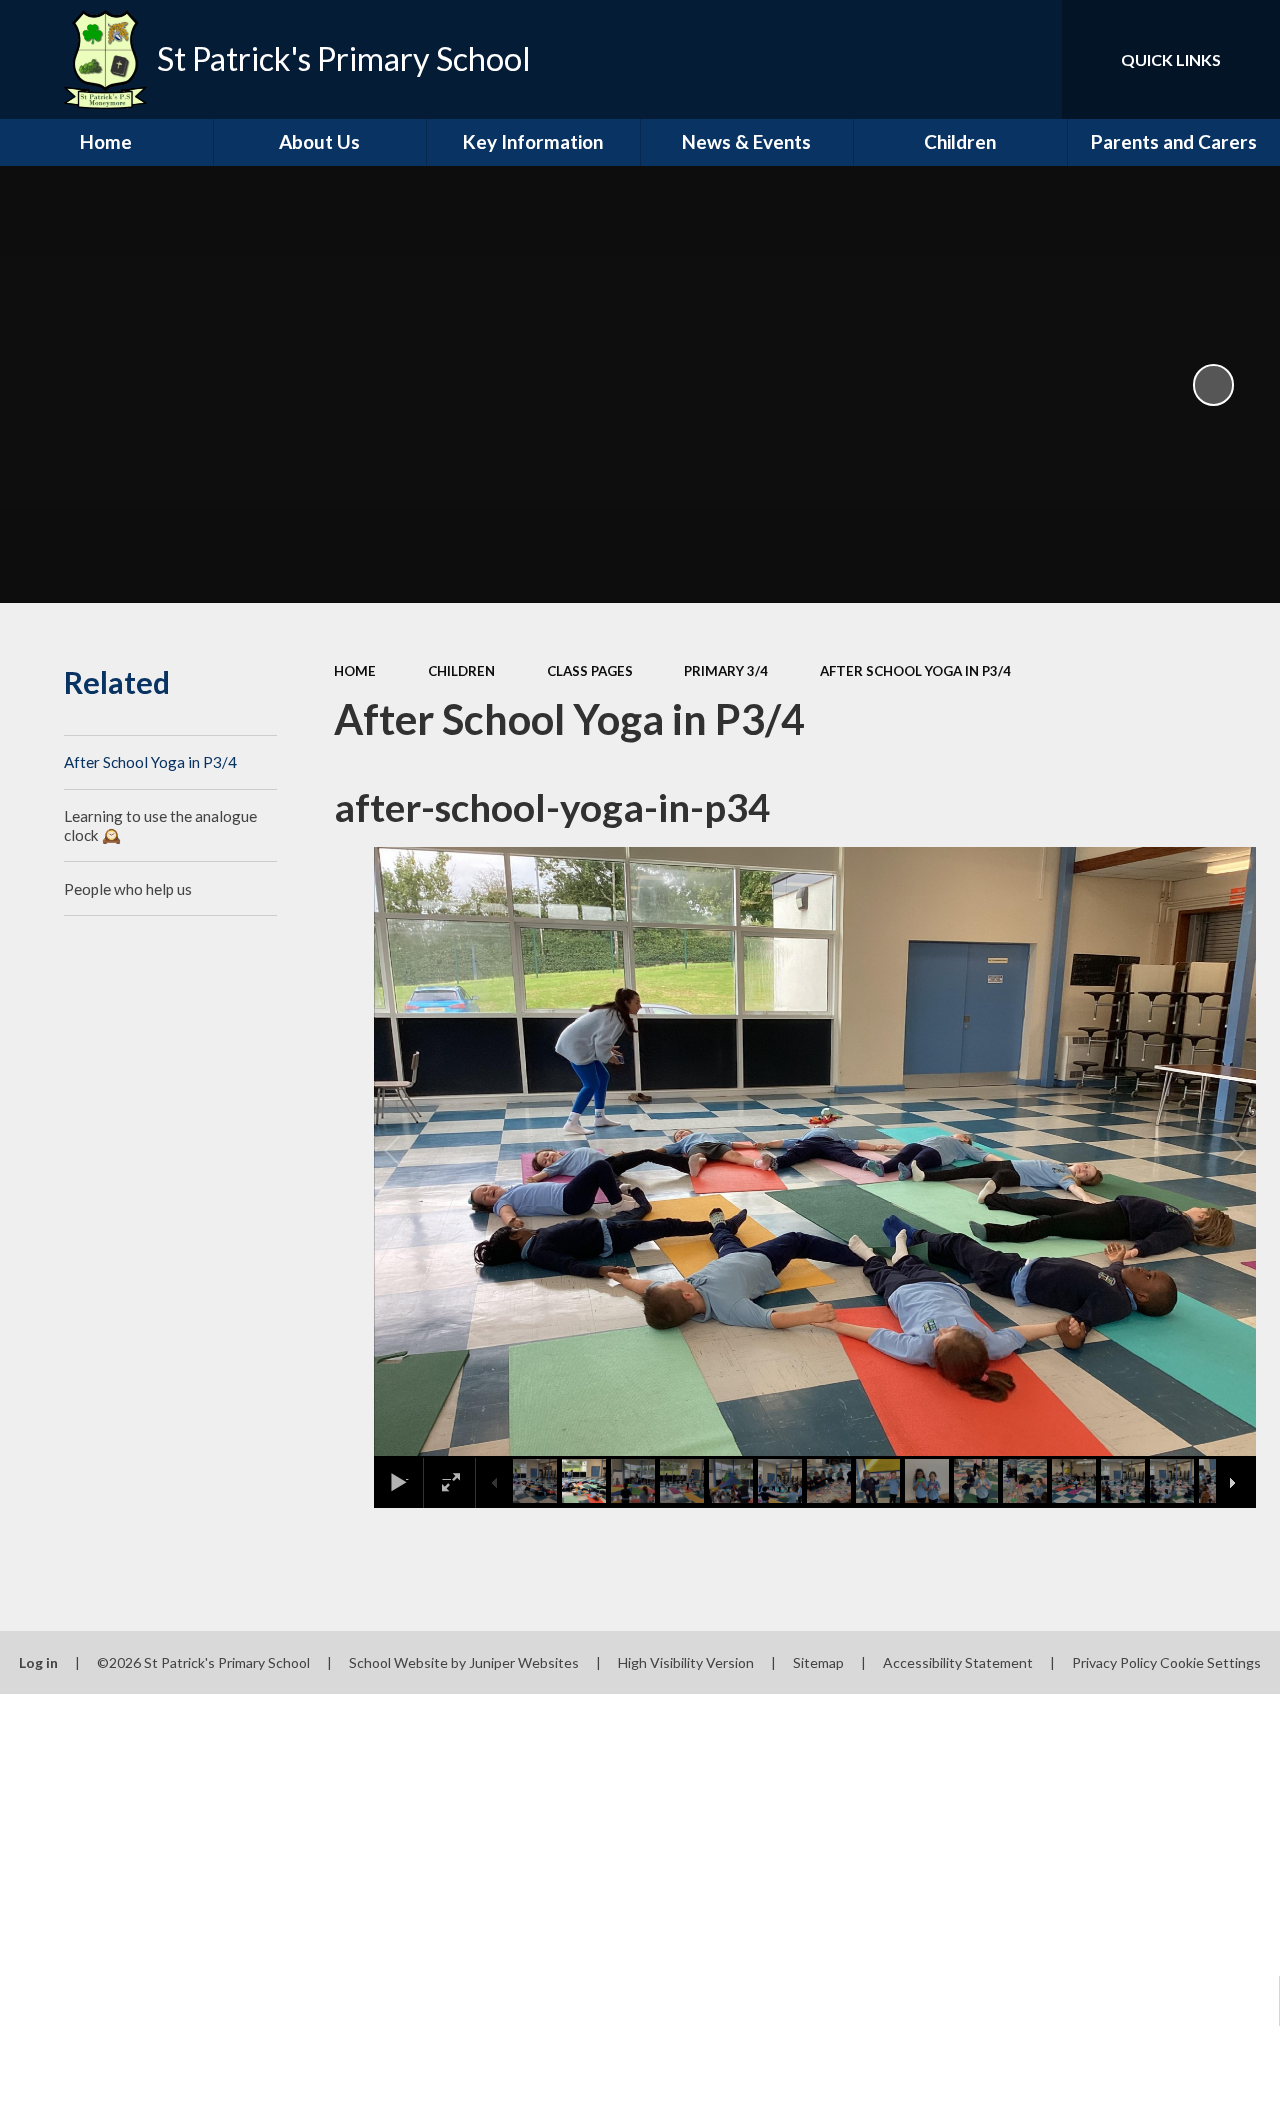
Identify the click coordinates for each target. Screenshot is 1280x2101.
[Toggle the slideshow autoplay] (1214, 385)
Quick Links (1171, 59)
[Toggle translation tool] (962, 59)
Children (461, 671)
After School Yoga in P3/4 (915, 671)
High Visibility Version (686, 1662)
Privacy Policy (1114, 1662)
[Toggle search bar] (1029, 59)
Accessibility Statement (958, 1662)
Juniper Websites (524, 1662)
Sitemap (818, 1662)
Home (355, 671)
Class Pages (590, 671)
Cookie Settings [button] (1210, 1662)
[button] (415, 1151)
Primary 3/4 (726, 671)
